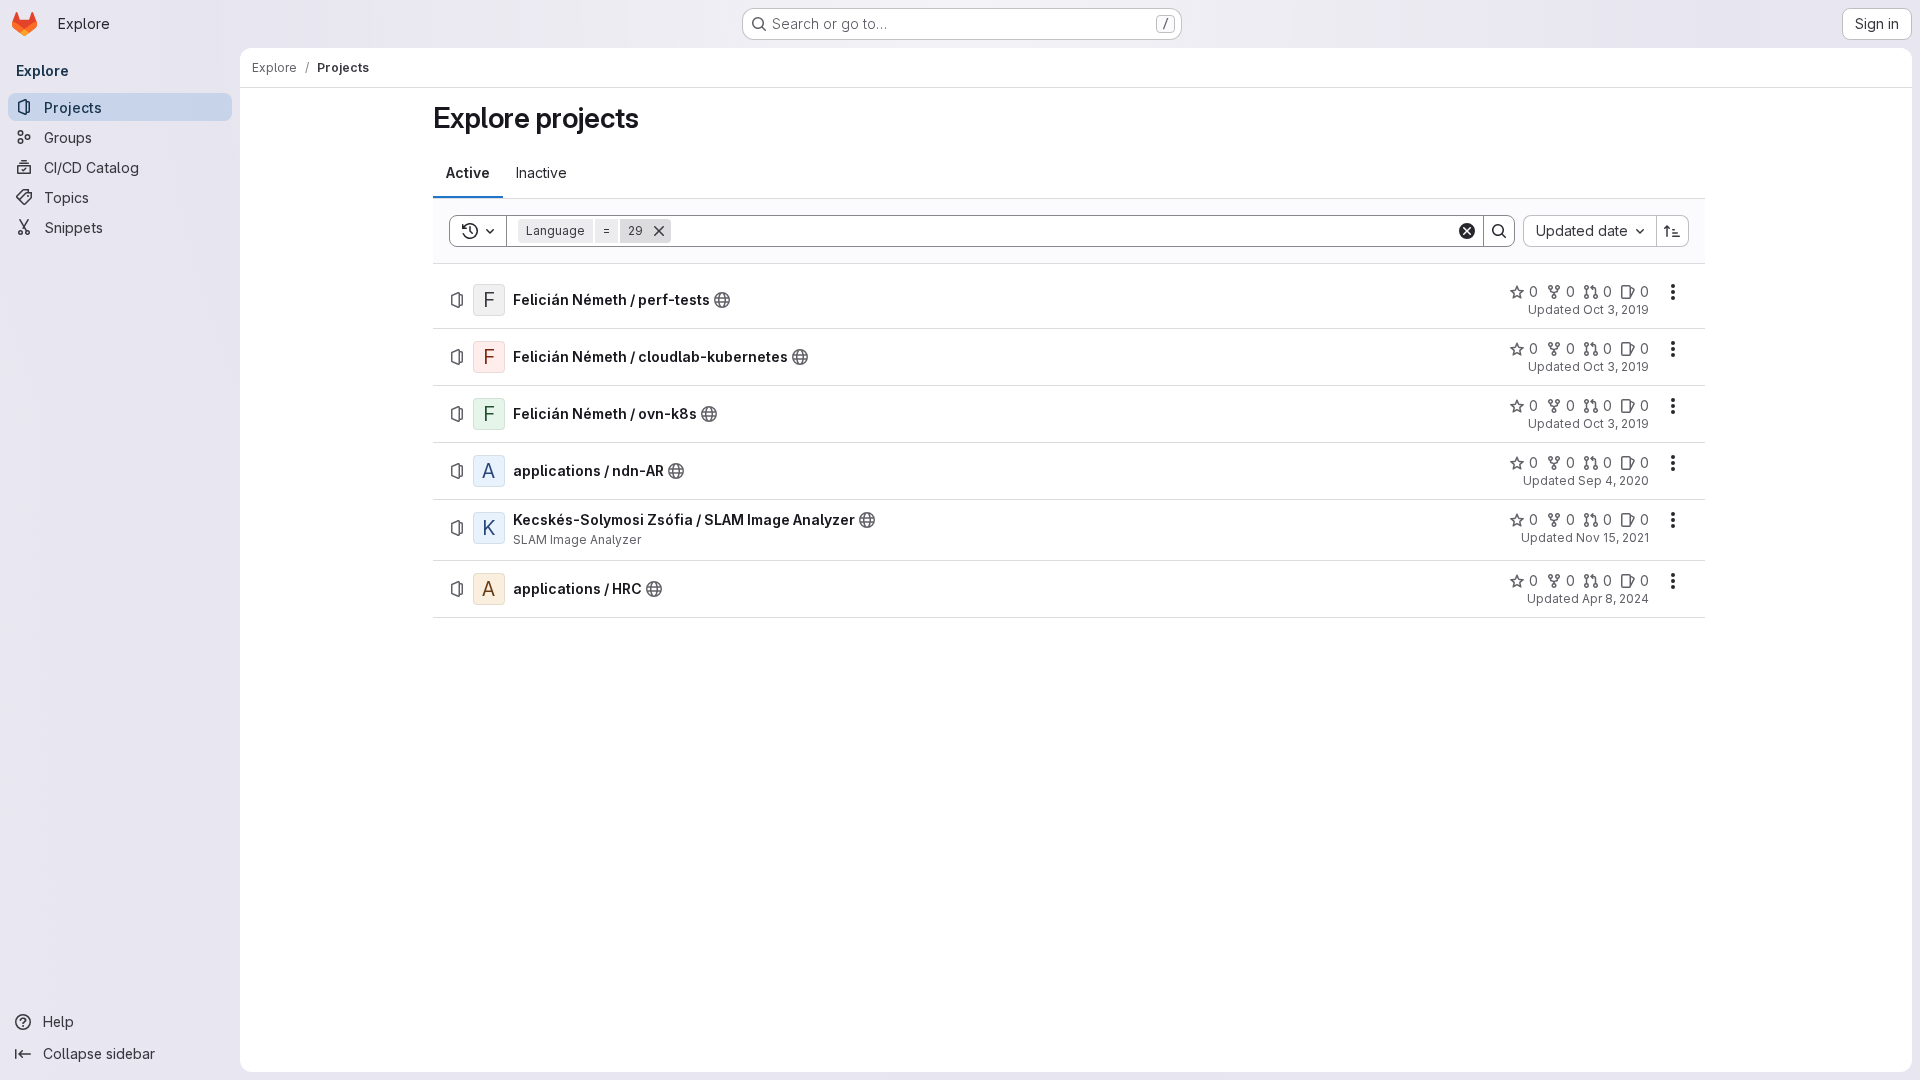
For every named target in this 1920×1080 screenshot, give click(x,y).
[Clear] (1467, 231)
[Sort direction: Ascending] (1673, 231)
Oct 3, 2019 (1616, 309)
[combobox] (1589, 231)
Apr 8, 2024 (1615, 598)
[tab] (468, 173)
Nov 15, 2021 (1612, 537)
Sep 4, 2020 (1613, 480)
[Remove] (659, 231)
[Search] (1499, 231)
